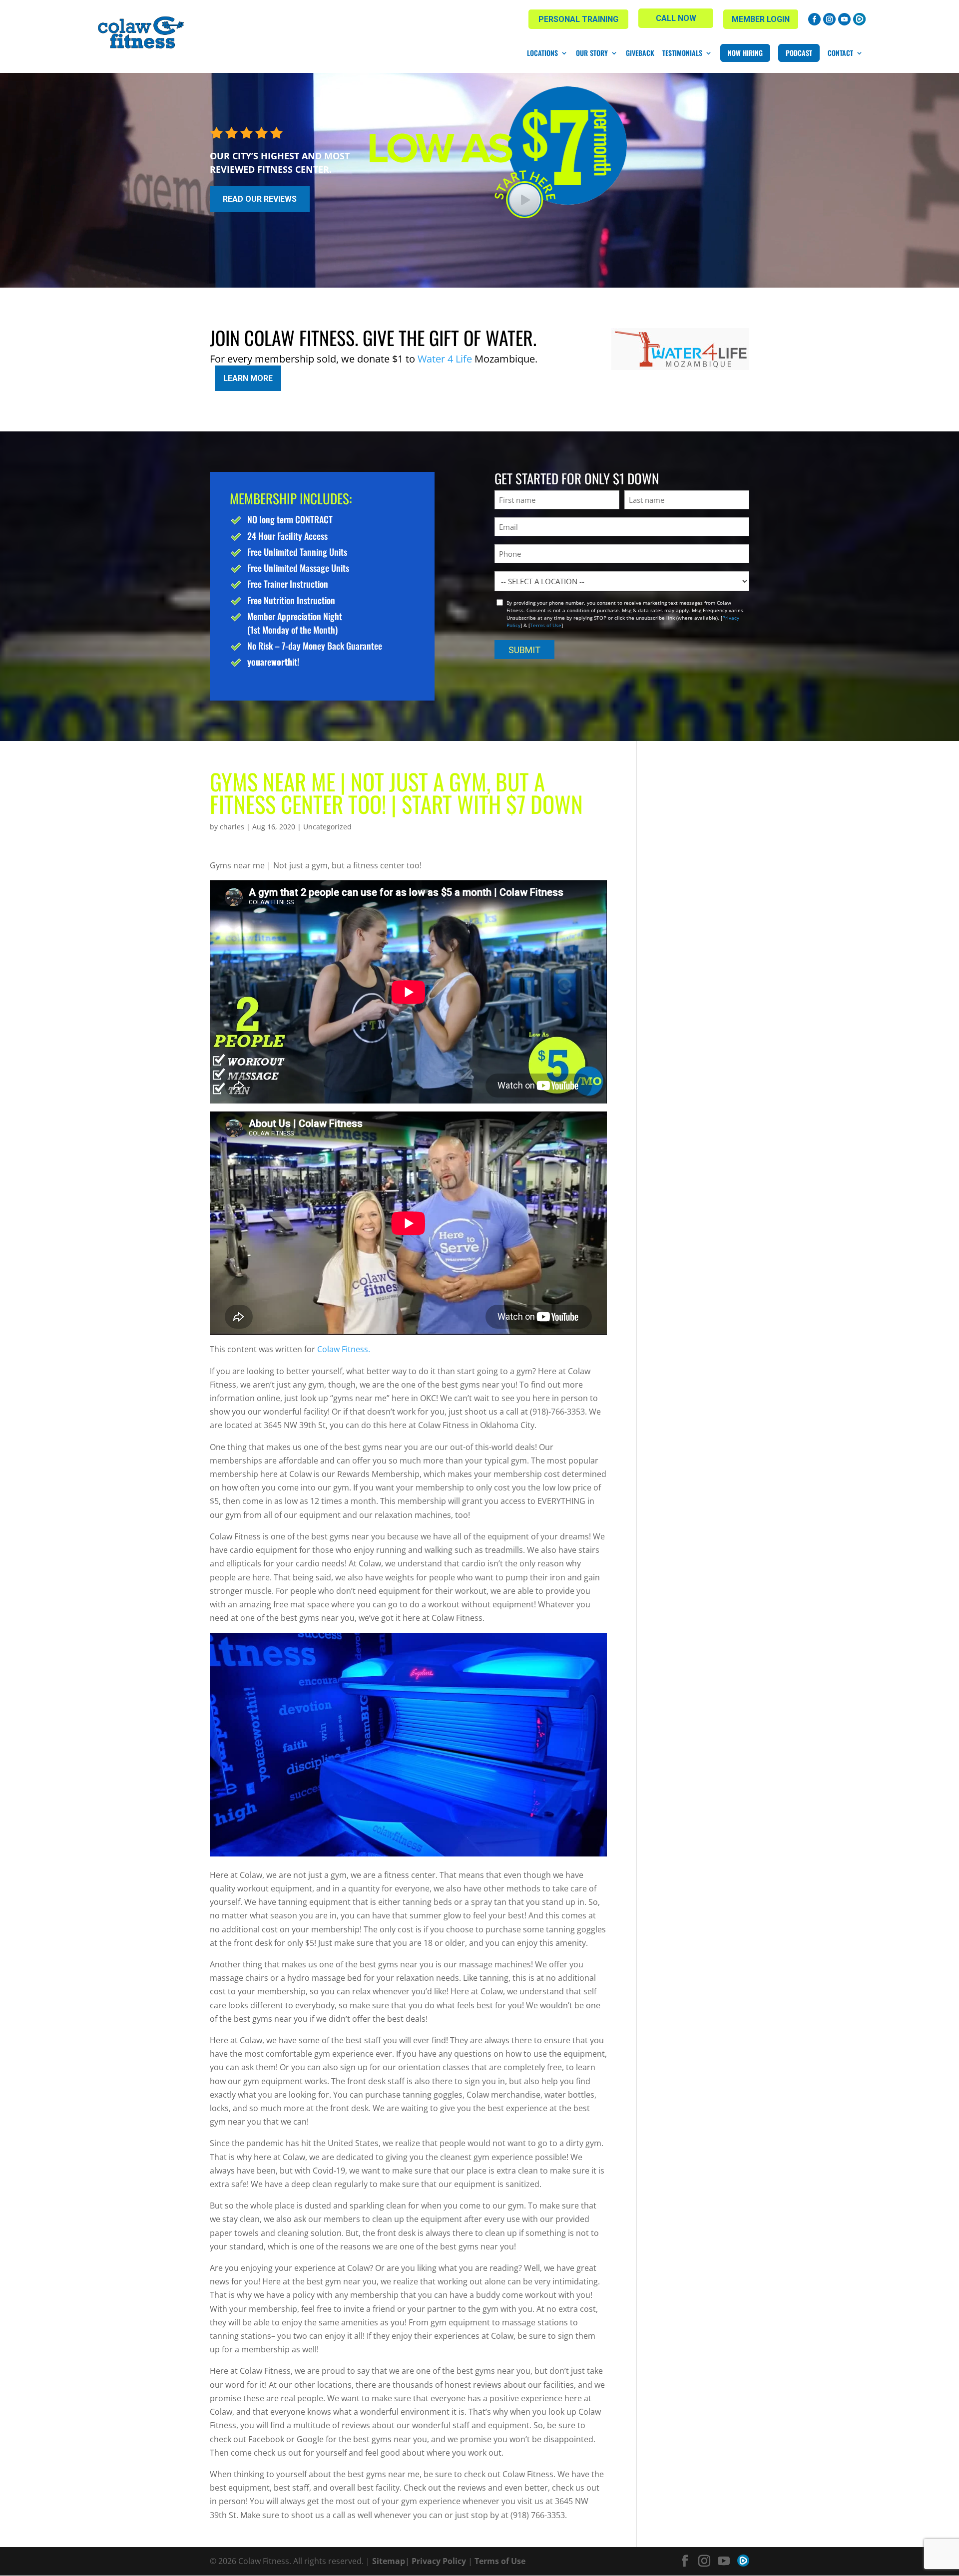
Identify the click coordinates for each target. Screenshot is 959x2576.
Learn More (248, 378)
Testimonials (682, 53)
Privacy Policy (439, 2561)
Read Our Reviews (260, 199)
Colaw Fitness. (344, 1349)
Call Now (676, 18)
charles (232, 827)
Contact (840, 53)
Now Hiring (745, 53)
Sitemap (389, 2561)
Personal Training (578, 19)
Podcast (799, 53)
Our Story (592, 53)
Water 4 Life (445, 359)
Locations (542, 53)
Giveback (640, 53)
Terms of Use (546, 625)
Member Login (761, 19)
